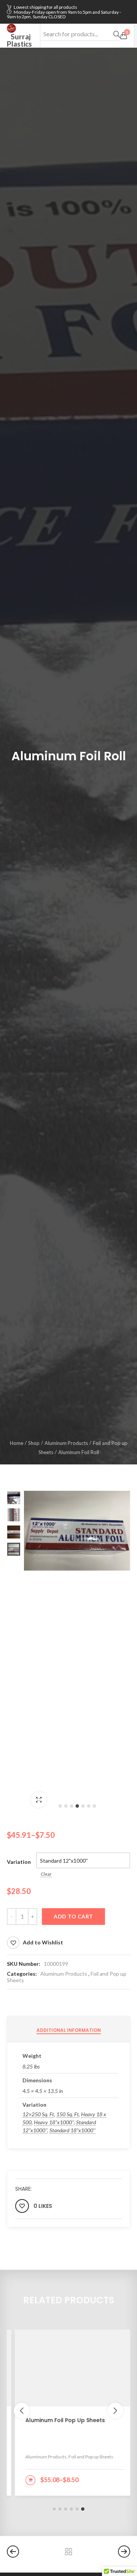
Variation (19, 1862)
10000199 (56, 1964)
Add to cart (73, 1916)
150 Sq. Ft (68, 2114)
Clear (46, 1874)
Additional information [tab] (69, 2030)
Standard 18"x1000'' (72, 2130)
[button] (60, 1806)
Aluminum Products (66, 1443)
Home (17, 1443)
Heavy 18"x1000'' (54, 2122)
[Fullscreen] (39, 1800)
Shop (34, 1443)
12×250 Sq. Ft (38, 2114)
